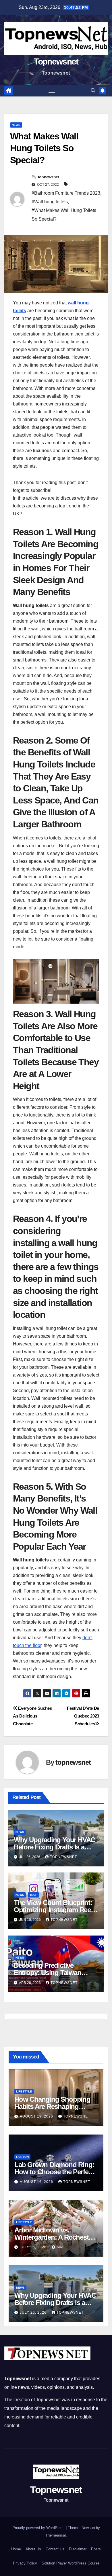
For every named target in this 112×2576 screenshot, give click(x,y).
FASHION (22, 2157)
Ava (60, 2247)
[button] (93, 91)
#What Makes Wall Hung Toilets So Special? (64, 215)
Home (16, 2549)
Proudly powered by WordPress (39, 2528)
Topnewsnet (56, 61)
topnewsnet (49, 177)
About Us (33, 2549)
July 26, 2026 (34, 2247)
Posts (96, 2549)
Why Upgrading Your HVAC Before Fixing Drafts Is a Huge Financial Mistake (54, 1847)
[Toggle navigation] (52, 91)
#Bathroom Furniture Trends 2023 (66, 193)
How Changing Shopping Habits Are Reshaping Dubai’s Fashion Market (52, 2106)
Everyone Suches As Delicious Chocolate (32, 1716)
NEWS (16, 125)
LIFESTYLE (24, 2091)
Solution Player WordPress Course (71, 2563)
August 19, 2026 (37, 2116)
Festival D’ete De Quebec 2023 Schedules (83, 1716)
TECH (33, 1895)
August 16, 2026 (37, 2182)
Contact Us (55, 2549)
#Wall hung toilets (50, 202)
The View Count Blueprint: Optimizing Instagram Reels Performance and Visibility (55, 1910)
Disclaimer (78, 2549)
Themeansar (56, 2535)
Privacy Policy (25, 2563)
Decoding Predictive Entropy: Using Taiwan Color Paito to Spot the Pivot (56, 1973)
